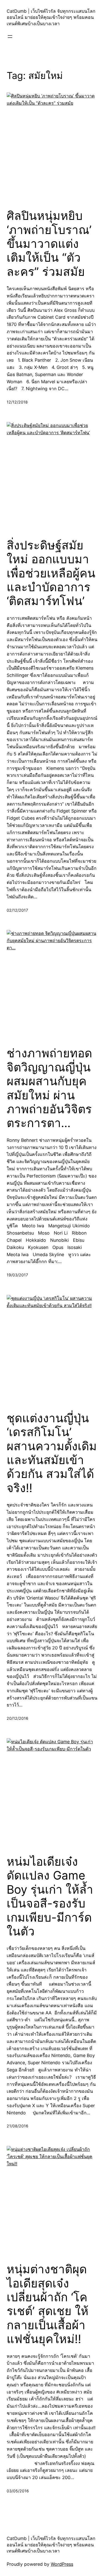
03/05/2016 (18, 2491)
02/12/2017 (17, 910)
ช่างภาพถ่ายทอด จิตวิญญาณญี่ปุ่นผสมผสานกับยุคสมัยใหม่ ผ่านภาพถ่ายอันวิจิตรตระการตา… (49, 1088)
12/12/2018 (17, 402)
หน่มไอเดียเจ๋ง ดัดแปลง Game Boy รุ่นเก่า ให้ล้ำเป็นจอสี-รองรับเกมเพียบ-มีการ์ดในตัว (50, 1896)
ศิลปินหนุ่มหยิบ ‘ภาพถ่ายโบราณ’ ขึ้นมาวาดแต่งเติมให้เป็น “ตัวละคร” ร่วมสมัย (49, 244)
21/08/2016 (17, 2126)
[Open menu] (10, 37)
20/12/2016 (17, 1718)
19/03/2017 (17, 1275)
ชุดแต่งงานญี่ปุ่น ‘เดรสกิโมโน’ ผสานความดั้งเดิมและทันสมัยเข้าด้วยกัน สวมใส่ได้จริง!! (52, 1453)
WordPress (62, 2564)
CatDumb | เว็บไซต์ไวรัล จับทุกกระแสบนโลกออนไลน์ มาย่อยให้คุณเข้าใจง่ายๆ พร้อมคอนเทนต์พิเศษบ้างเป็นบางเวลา (51, 17)
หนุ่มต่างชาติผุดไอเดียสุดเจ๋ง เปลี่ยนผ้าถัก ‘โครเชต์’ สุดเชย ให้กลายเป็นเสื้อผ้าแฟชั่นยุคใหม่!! (48, 2304)
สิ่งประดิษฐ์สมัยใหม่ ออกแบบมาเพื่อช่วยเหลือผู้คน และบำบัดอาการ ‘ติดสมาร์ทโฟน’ (51, 573)
